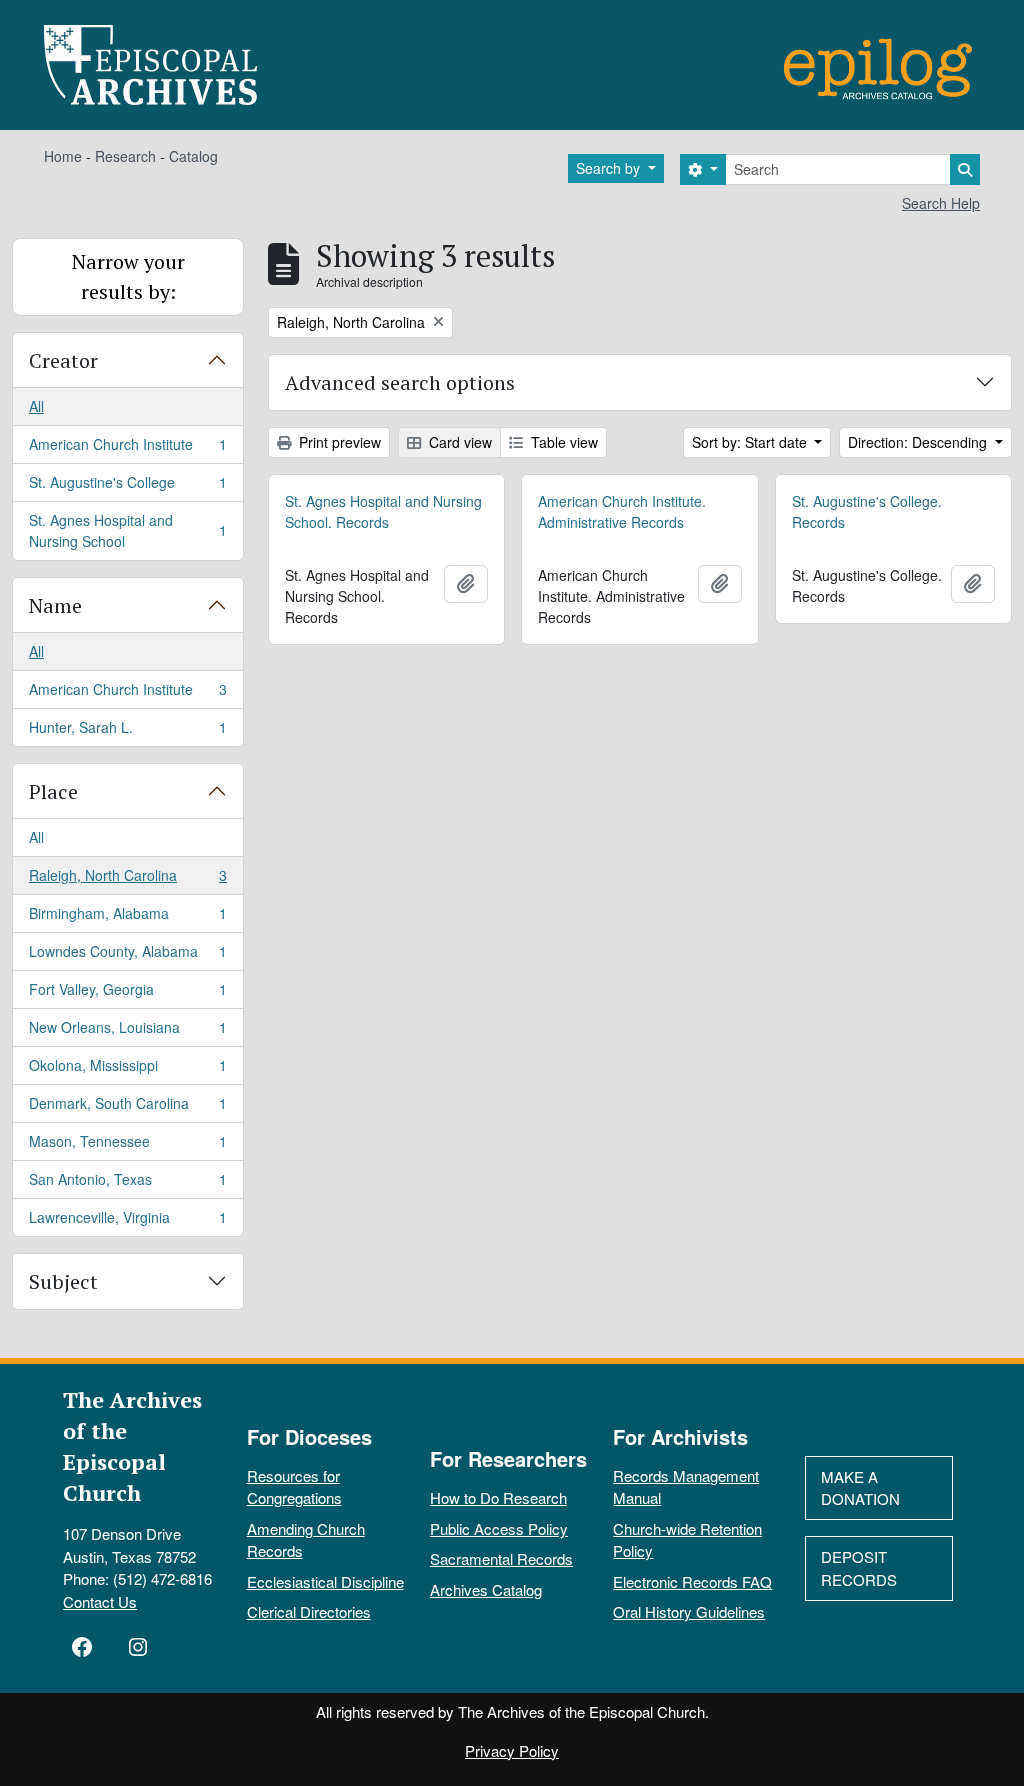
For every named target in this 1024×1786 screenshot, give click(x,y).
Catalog (193, 156)
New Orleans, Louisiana (127, 1032)
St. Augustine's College (127, 487)
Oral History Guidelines (689, 1611)
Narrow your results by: (128, 276)
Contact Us (100, 1601)
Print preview (338, 442)
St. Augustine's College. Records (867, 511)
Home (63, 156)
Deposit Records (859, 1568)
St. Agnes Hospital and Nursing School (127, 530)
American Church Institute (127, 449)
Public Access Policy (499, 1528)
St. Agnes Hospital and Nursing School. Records (383, 511)
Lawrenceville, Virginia (127, 1221)
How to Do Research (498, 1497)
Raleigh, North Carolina (127, 880)
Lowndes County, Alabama (127, 956)
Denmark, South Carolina (127, 1108)
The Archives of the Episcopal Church (132, 1446)
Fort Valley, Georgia (127, 994)
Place (53, 791)
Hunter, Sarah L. (127, 731)
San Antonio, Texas (127, 1184)
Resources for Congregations (294, 1487)
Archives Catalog (486, 1589)
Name (55, 605)
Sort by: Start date (751, 442)
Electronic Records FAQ (692, 1581)
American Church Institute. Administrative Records (622, 511)
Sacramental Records (501, 1558)
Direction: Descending (919, 442)
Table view (562, 442)
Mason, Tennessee (127, 1146)
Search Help (941, 203)
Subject (63, 1281)
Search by (610, 168)
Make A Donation (860, 1488)
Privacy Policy (512, 1750)
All (36, 406)
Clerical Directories (309, 1611)
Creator (63, 360)
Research (125, 156)
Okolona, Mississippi (127, 1070)
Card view (458, 442)
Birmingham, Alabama (127, 918)
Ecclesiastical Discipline (325, 1581)
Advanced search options (400, 382)
